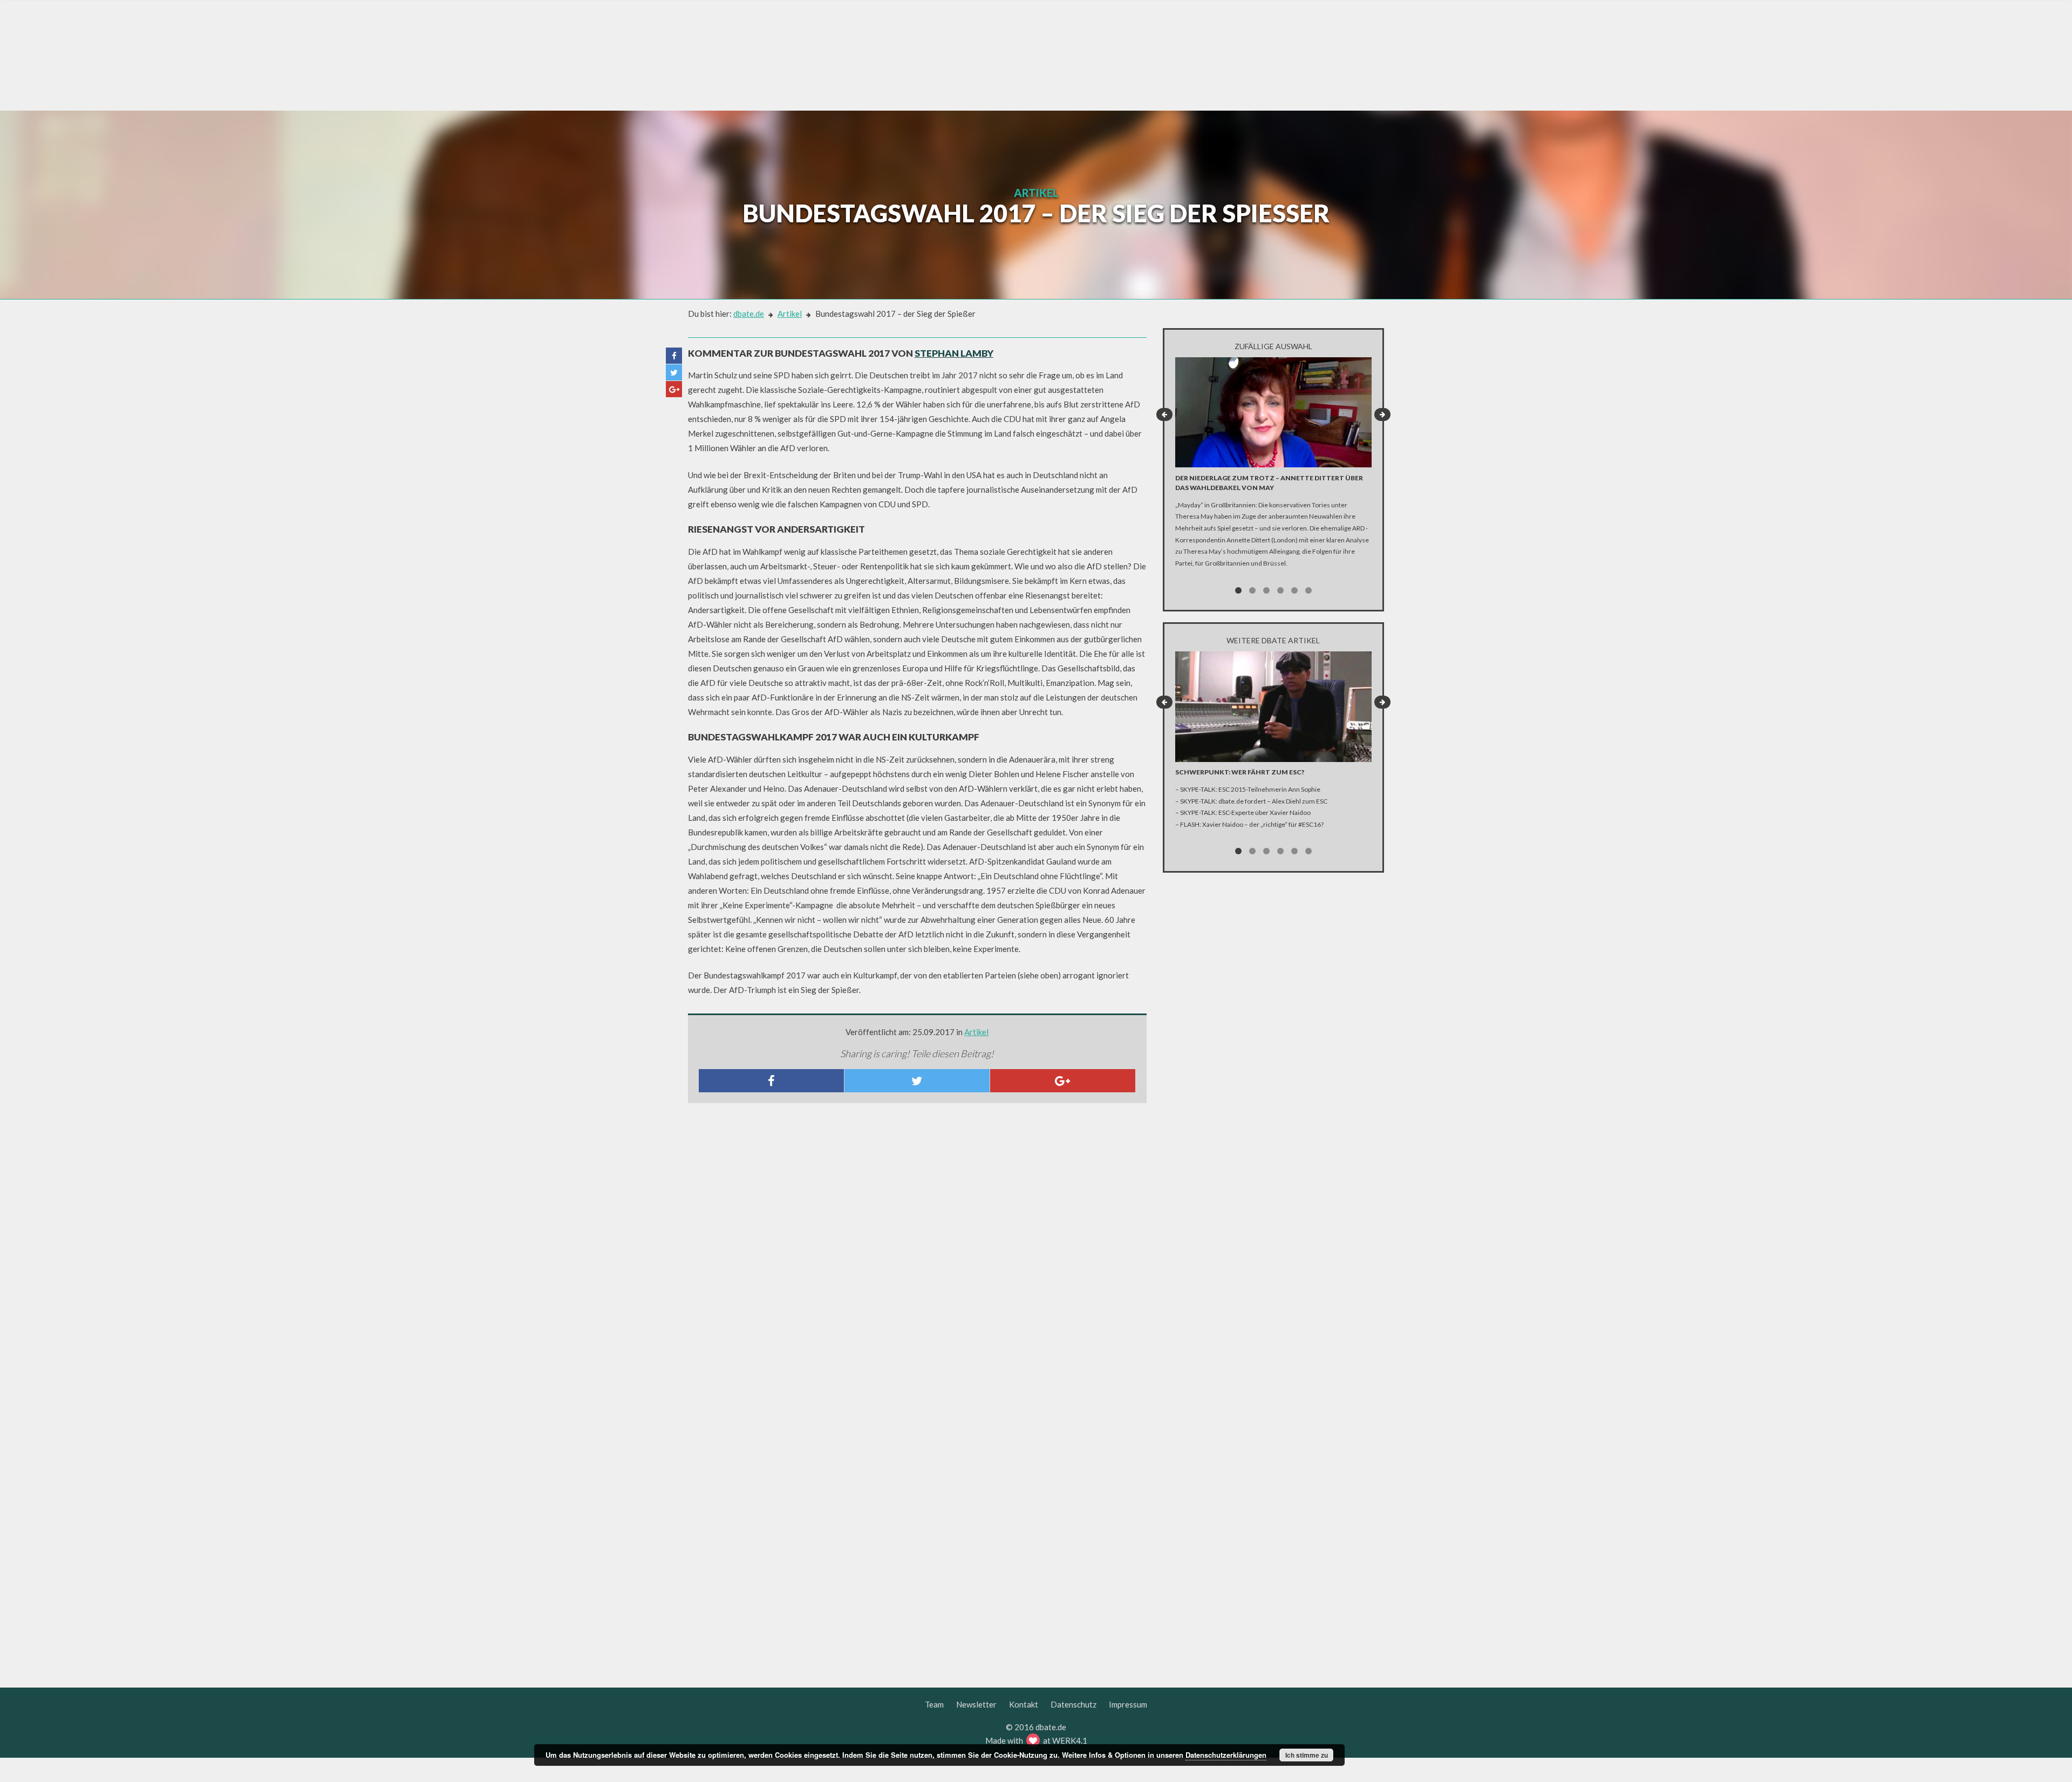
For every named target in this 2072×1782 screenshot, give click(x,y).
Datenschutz (1074, 1704)
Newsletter (976, 1704)
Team (934, 1704)
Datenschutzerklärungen (1226, 1755)
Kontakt (1024, 1704)
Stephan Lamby (954, 353)
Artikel (790, 314)
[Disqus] (917, 1254)
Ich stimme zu (1307, 1755)
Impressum (1128, 1704)
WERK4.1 (1070, 1740)
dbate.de (749, 314)
